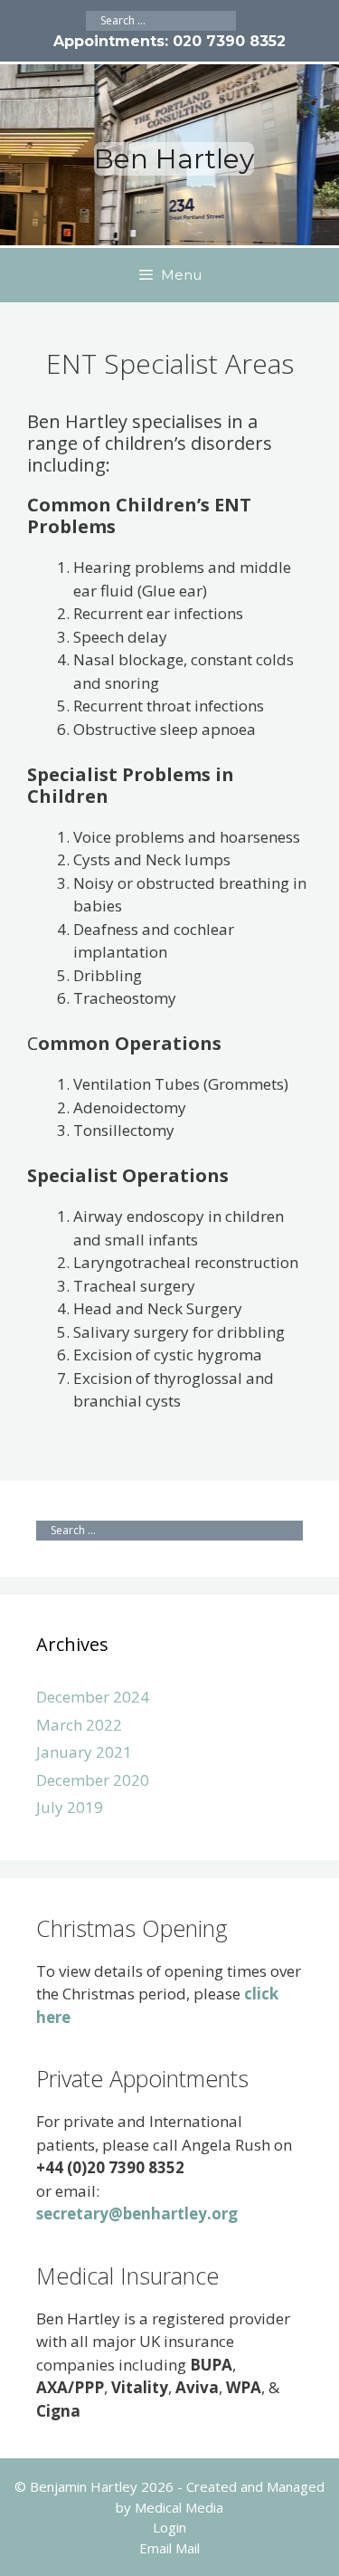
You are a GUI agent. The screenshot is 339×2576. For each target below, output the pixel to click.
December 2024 (93, 1697)
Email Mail (169, 2548)
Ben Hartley (174, 159)
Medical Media (179, 2507)
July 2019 (70, 1807)
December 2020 (93, 1780)
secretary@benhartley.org (137, 2213)
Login (169, 2527)
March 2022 (79, 1725)
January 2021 (84, 1752)
